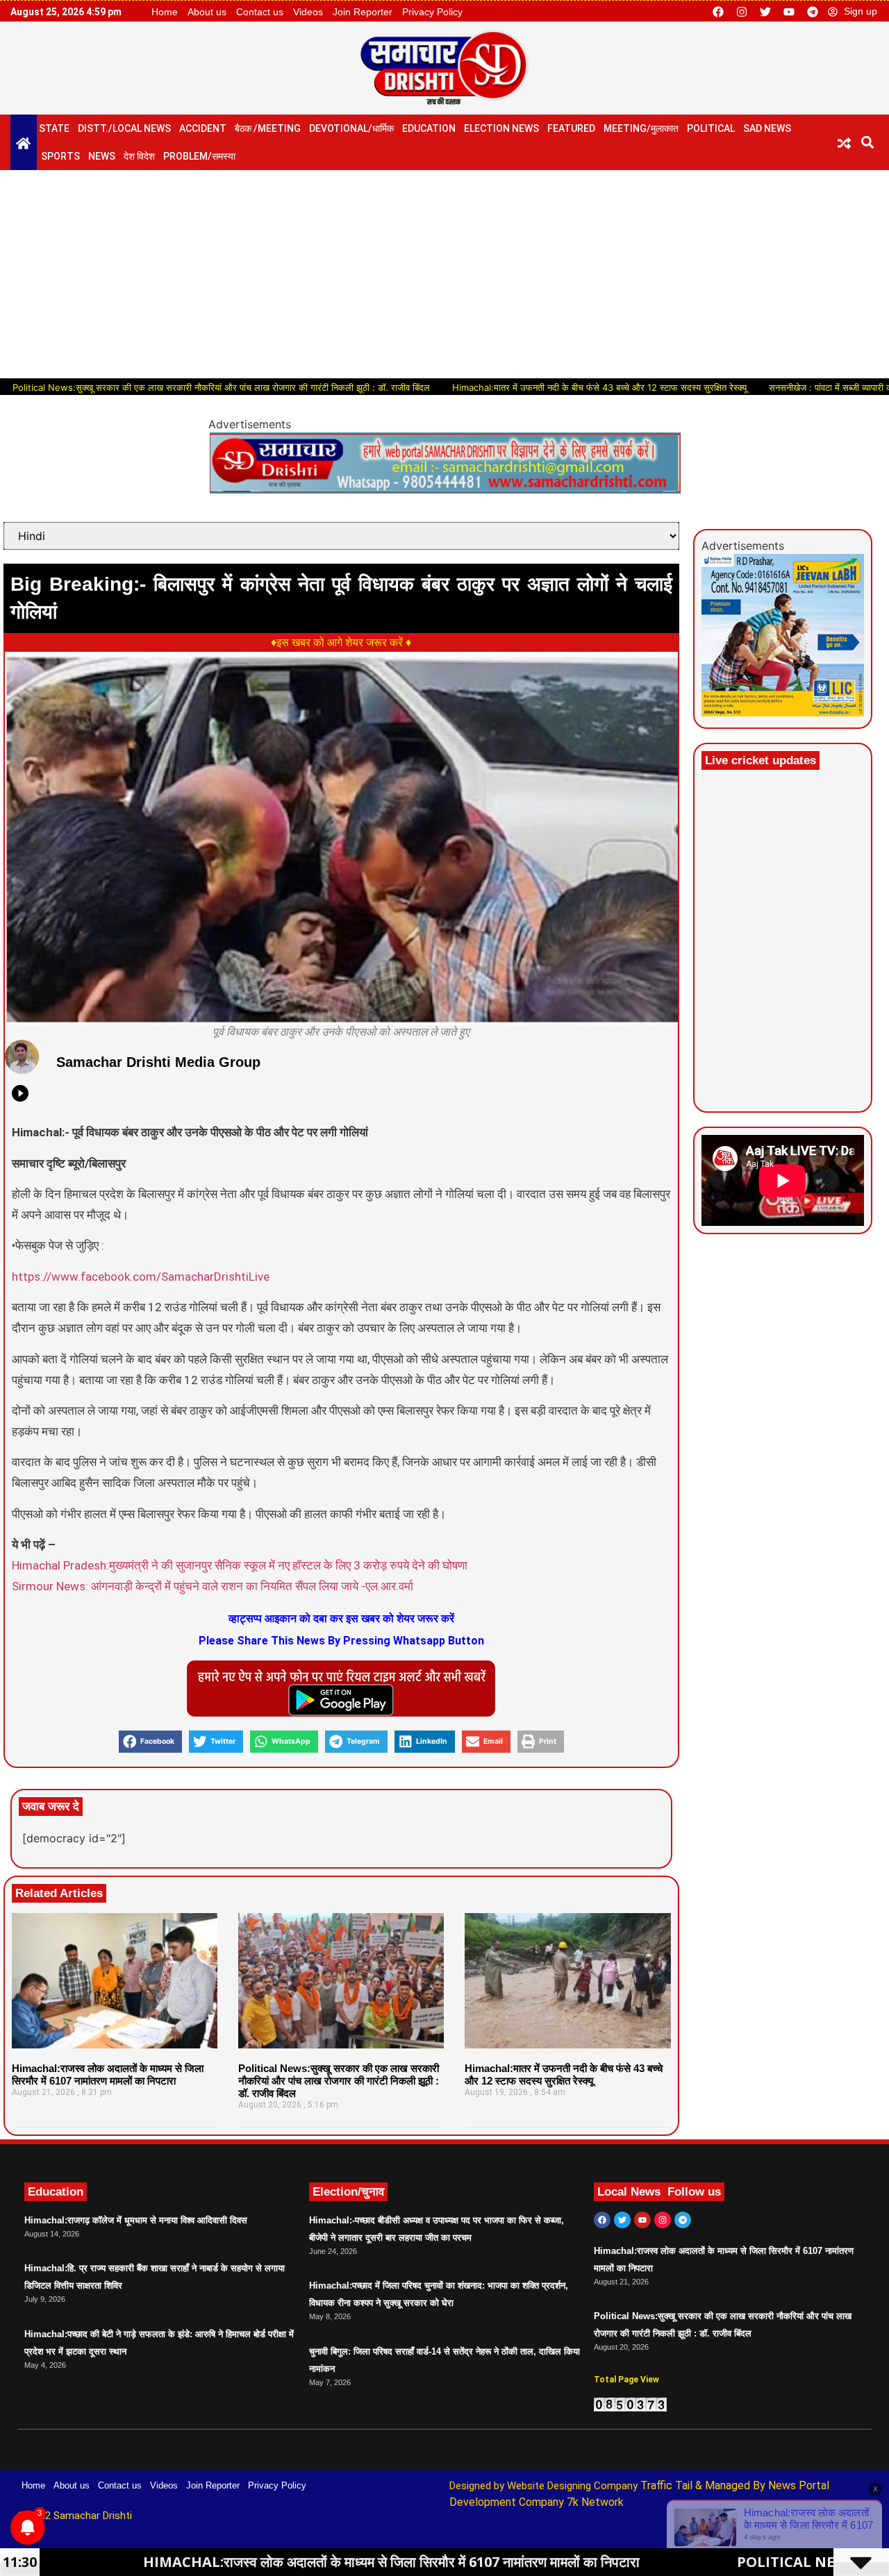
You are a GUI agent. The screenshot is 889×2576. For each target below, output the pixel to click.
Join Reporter (363, 12)
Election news (501, 128)
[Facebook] (718, 12)
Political (711, 128)
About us (207, 12)
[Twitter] (765, 12)
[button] (868, 142)
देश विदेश (139, 156)
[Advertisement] (444, 274)
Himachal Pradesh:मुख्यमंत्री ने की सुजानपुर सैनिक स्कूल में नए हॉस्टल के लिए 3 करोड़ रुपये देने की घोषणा (240, 1565)
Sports (60, 156)
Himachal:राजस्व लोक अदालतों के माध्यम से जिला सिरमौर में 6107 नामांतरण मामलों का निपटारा (108, 2074)
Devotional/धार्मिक (351, 128)
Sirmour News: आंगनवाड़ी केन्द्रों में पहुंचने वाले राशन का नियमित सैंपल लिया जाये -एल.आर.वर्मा (213, 1586)
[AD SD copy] (444, 489)
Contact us (260, 12)
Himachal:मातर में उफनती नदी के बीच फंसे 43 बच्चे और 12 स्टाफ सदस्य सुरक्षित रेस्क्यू (530, 387)
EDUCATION (429, 128)
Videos (308, 12)
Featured (571, 128)
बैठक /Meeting (268, 128)
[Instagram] (742, 12)
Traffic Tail (666, 2485)
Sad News (767, 128)
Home (165, 12)
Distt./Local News (124, 128)
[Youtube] (789, 12)
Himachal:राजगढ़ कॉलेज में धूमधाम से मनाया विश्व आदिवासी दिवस (136, 2220)
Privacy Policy (432, 12)
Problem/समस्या (199, 156)
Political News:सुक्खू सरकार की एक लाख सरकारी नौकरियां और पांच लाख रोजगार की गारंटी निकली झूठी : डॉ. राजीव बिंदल (339, 2081)
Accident (203, 128)
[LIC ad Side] (783, 712)
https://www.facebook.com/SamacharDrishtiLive (141, 1277)
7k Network (595, 2502)
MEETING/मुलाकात (641, 128)
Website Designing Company (574, 2486)
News (102, 156)
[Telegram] (813, 12)
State (54, 128)
